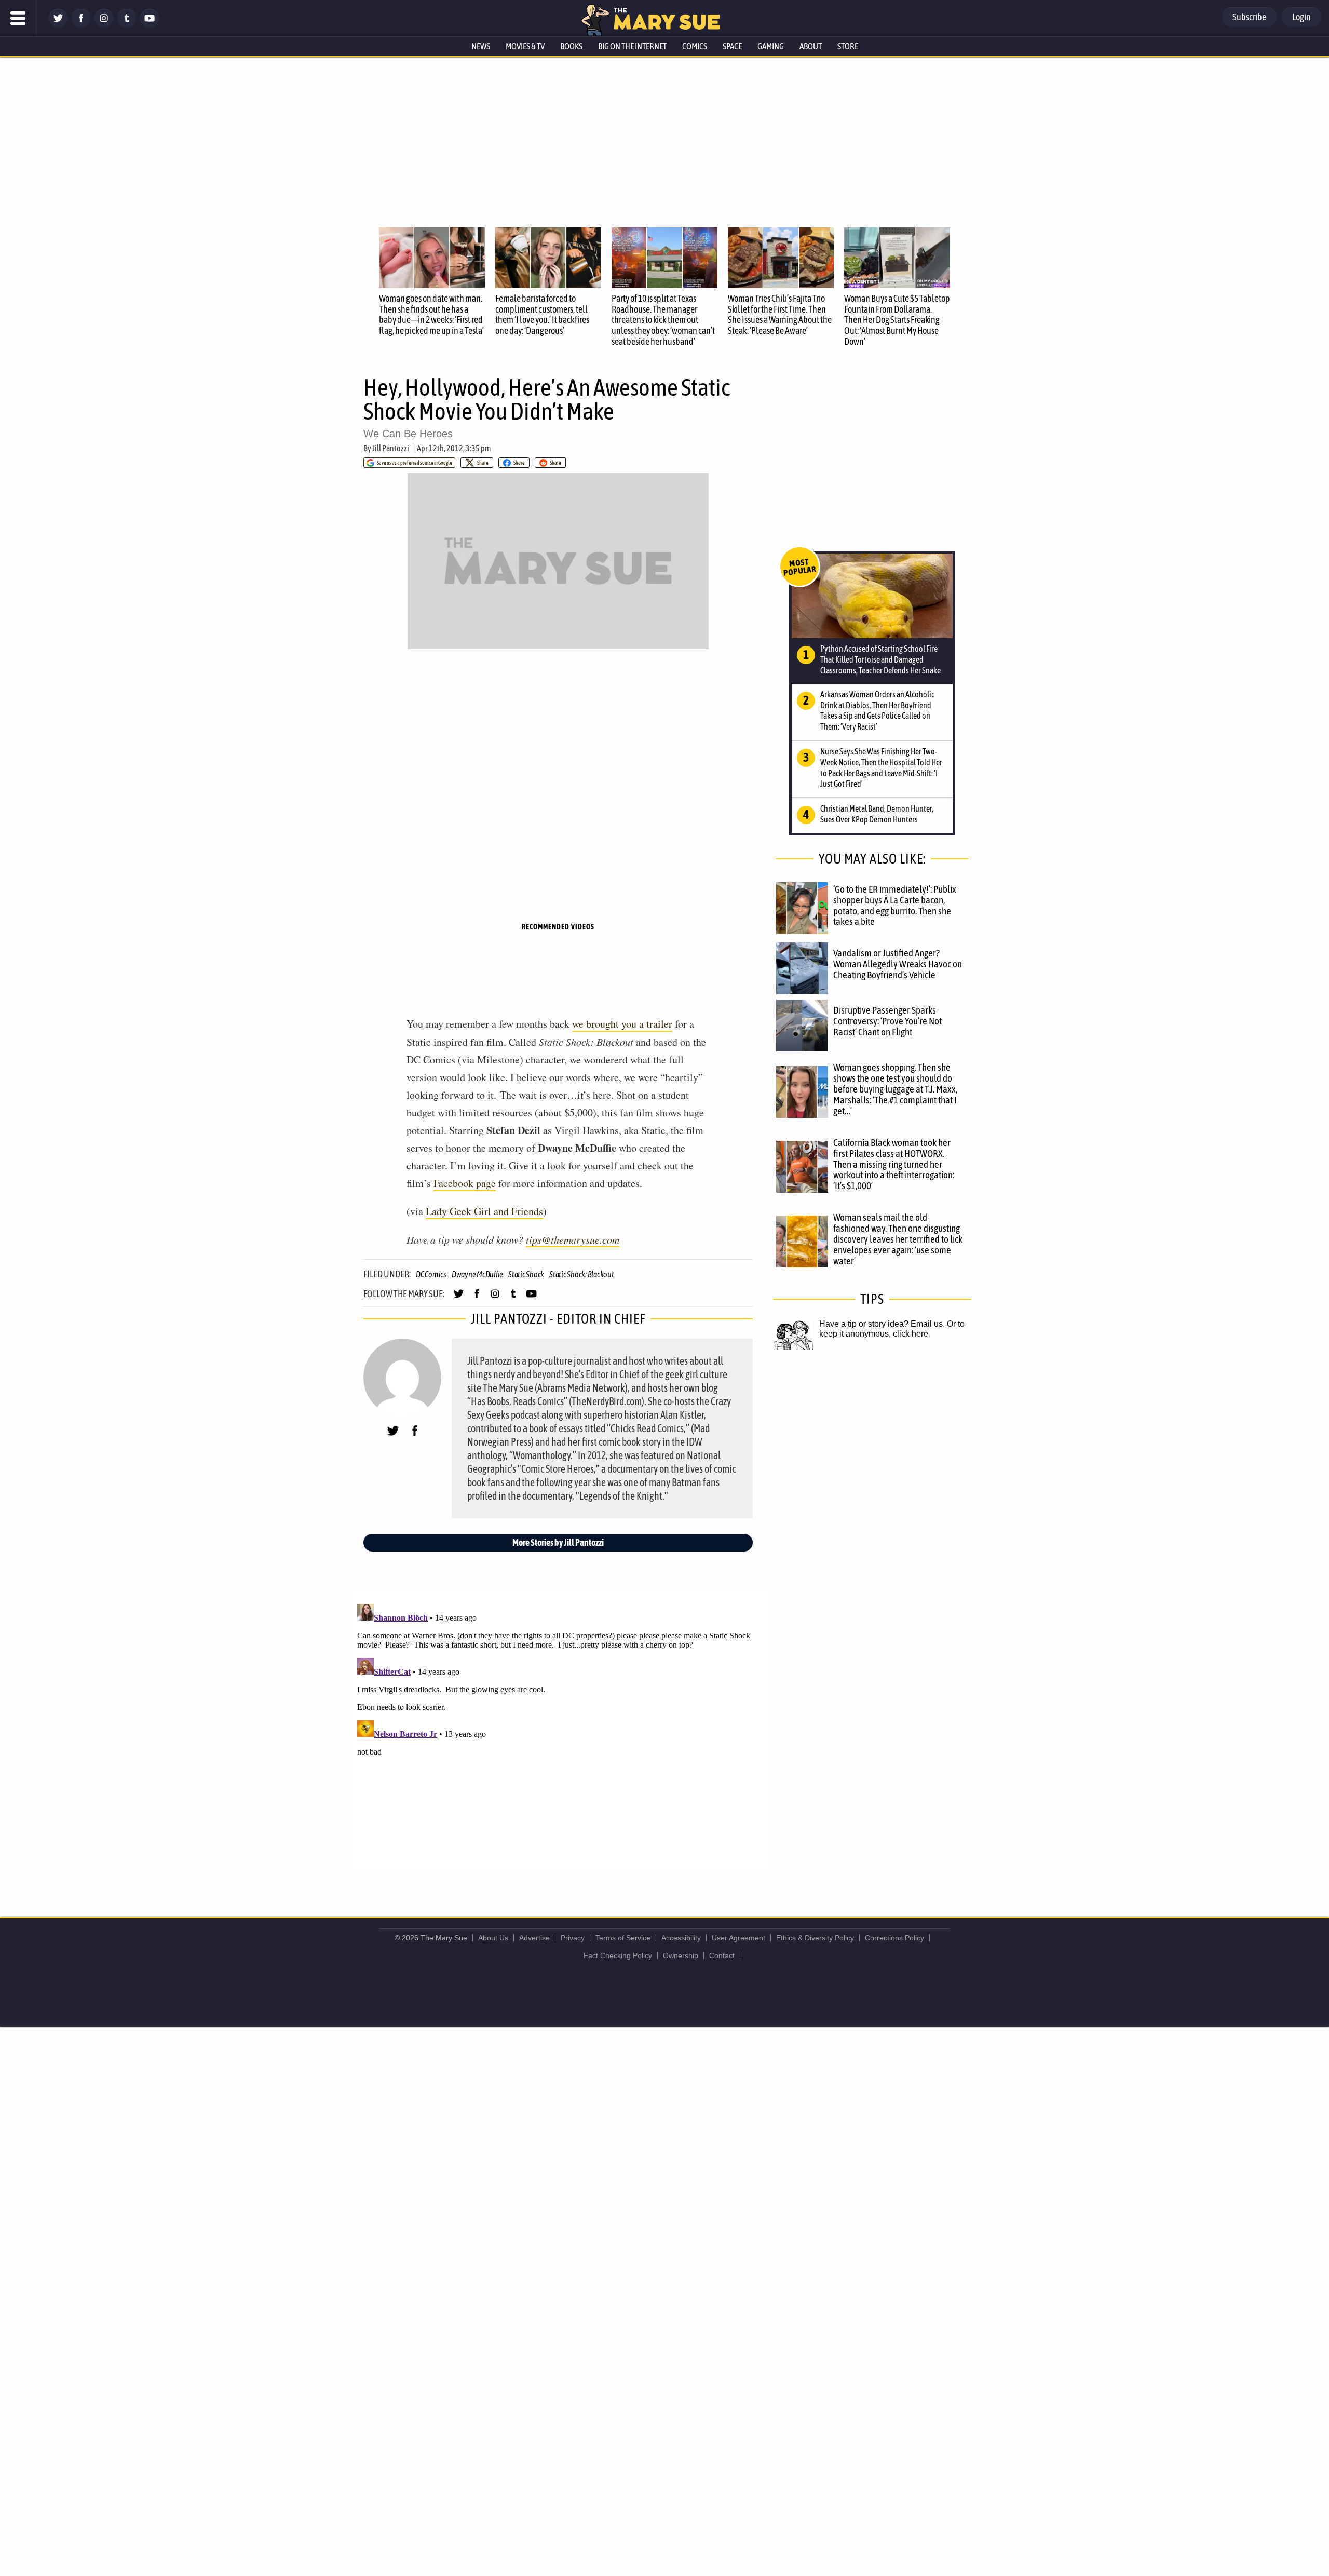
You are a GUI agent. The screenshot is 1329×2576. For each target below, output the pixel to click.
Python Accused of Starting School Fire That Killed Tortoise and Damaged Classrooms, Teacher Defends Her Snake (880, 659)
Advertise (534, 1938)
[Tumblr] (127, 25)
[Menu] (18, 18)
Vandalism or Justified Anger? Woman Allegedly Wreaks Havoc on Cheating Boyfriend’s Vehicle (898, 964)
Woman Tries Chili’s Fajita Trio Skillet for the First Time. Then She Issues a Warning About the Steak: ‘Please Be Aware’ (780, 314)
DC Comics (431, 1274)
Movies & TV (525, 46)
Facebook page (465, 1183)
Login (1301, 17)
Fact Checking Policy (618, 1955)
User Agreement (738, 1938)
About (811, 46)
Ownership (681, 1955)
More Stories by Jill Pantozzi (558, 1542)
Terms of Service (623, 1938)
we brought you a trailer (622, 1024)
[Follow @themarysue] (58, 25)
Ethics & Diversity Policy (815, 1938)
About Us (493, 1938)
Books (571, 46)
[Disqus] (561, 1730)
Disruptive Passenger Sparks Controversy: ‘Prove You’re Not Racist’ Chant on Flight (887, 1021)
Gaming (771, 46)
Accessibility (681, 1938)
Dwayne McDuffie (477, 1274)
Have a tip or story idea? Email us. (882, 1324)
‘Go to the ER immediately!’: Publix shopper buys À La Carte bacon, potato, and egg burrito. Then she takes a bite (895, 905)
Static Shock (526, 1274)
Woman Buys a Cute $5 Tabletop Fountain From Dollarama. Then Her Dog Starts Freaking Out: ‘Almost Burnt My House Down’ (897, 320)
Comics (695, 46)
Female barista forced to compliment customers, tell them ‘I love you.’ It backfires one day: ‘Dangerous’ (542, 314)
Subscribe (1249, 17)
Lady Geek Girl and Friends (484, 1211)
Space (732, 46)
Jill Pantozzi (391, 448)
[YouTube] (150, 25)
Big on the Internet (632, 46)
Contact (722, 1955)
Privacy (573, 1938)
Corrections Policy (894, 1938)
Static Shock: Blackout (582, 1274)
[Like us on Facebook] (81, 25)
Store (848, 46)
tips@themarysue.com (573, 1239)
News (481, 46)
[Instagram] (104, 25)
